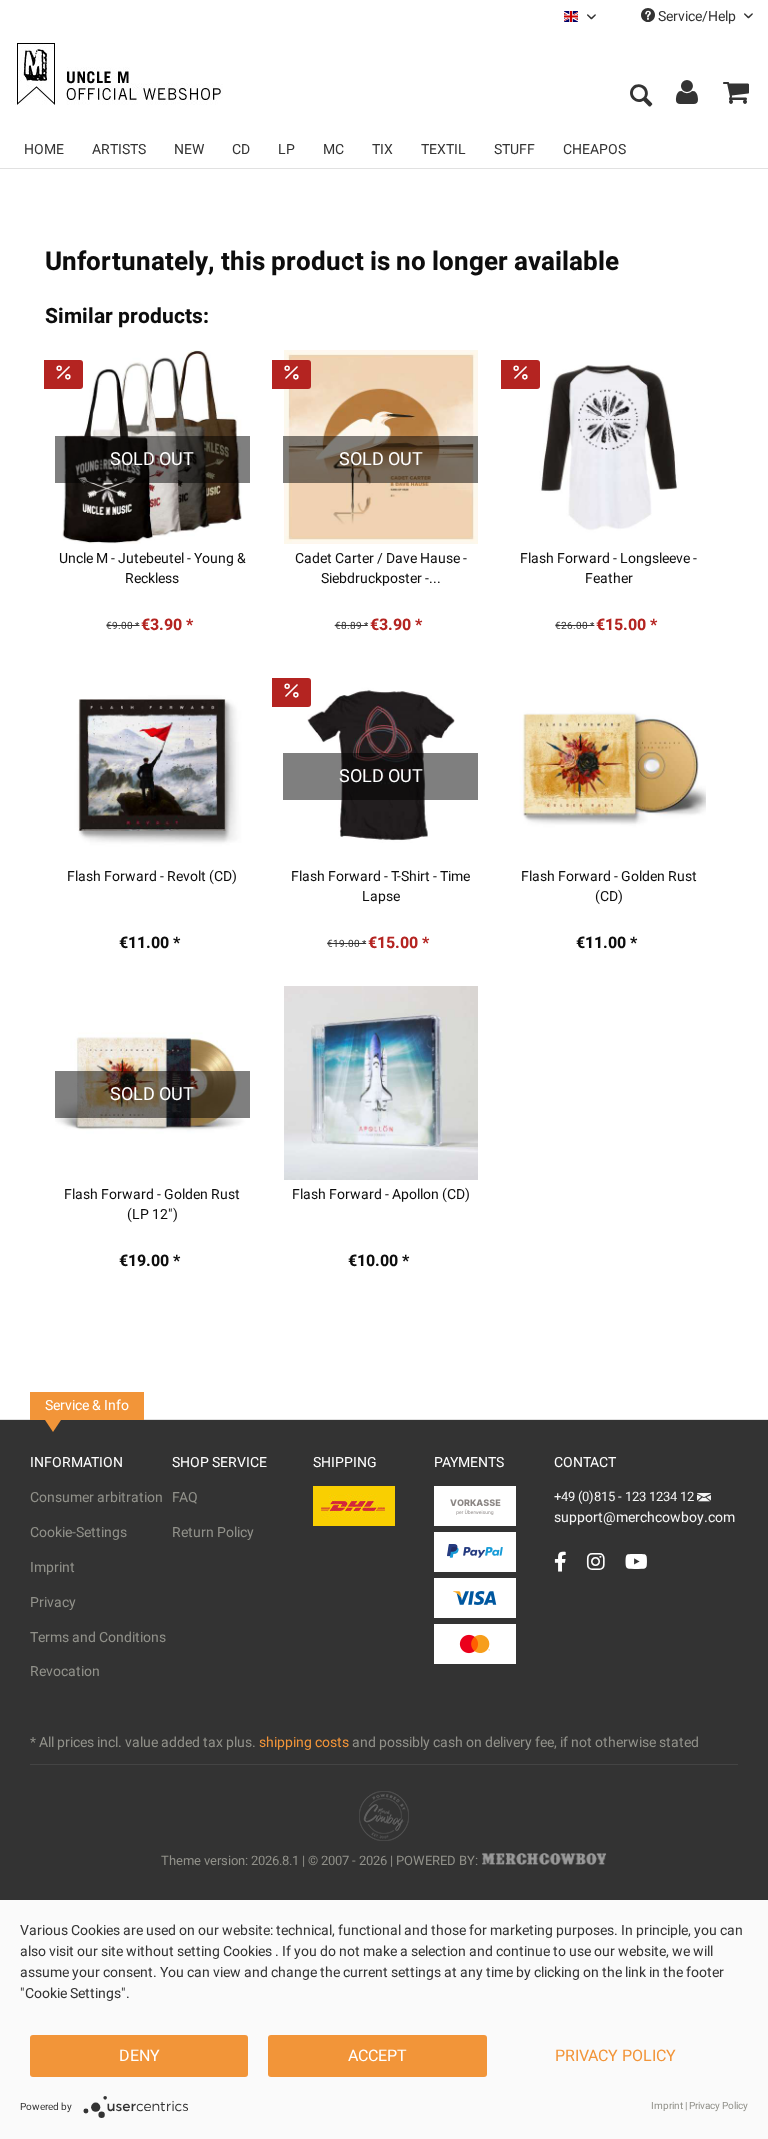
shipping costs (304, 1742)
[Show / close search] (640, 97)
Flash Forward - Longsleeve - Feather (608, 569)
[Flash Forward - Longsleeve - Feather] (609, 447)
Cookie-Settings (78, 1532)
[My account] (688, 97)
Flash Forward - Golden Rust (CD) (609, 887)
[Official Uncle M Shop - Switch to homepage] (116, 74)
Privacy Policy (615, 2056)
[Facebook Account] (560, 1561)
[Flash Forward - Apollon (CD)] (380, 1083)
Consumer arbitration (96, 1497)
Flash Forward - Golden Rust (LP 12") (152, 1205)
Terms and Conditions (98, 1637)
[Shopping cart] (736, 97)
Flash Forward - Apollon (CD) (381, 1195)
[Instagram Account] (596, 1561)
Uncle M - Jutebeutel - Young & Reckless (152, 569)
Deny (139, 2056)
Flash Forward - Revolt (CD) (152, 877)
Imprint (52, 1567)
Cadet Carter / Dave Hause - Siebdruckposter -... (381, 569)
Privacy (53, 1602)
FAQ (185, 1497)
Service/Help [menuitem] (697, 16)
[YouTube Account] (636, 1561)
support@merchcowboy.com (644, 1517)
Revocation (65, 1671)
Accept (377, 2056)
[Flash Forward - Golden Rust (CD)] (609, 765)
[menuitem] (580, 16)
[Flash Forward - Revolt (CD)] (152, 765)
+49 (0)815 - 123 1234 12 (625, 1496)
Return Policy (213, 1532)
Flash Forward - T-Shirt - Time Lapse (380, 887)
